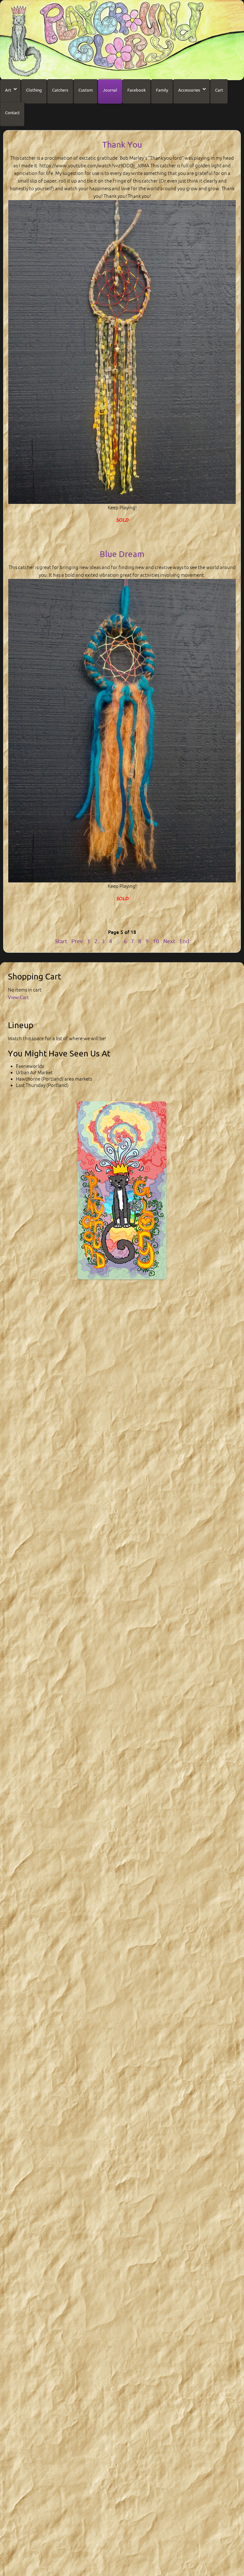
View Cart (18, 997)
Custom (86, 90)
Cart (219, 90)
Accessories (189, 90)
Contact (12, 113)
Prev (77, 941)
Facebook (137, 90)
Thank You (122, 145)
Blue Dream (122, 554)
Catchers (60, 90)
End (184, 941)
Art (8, 90)
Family (162, 90)
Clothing (34, 90)
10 (156, 941)
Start (61, 941)
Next (169, 941)
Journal (110, 90)
